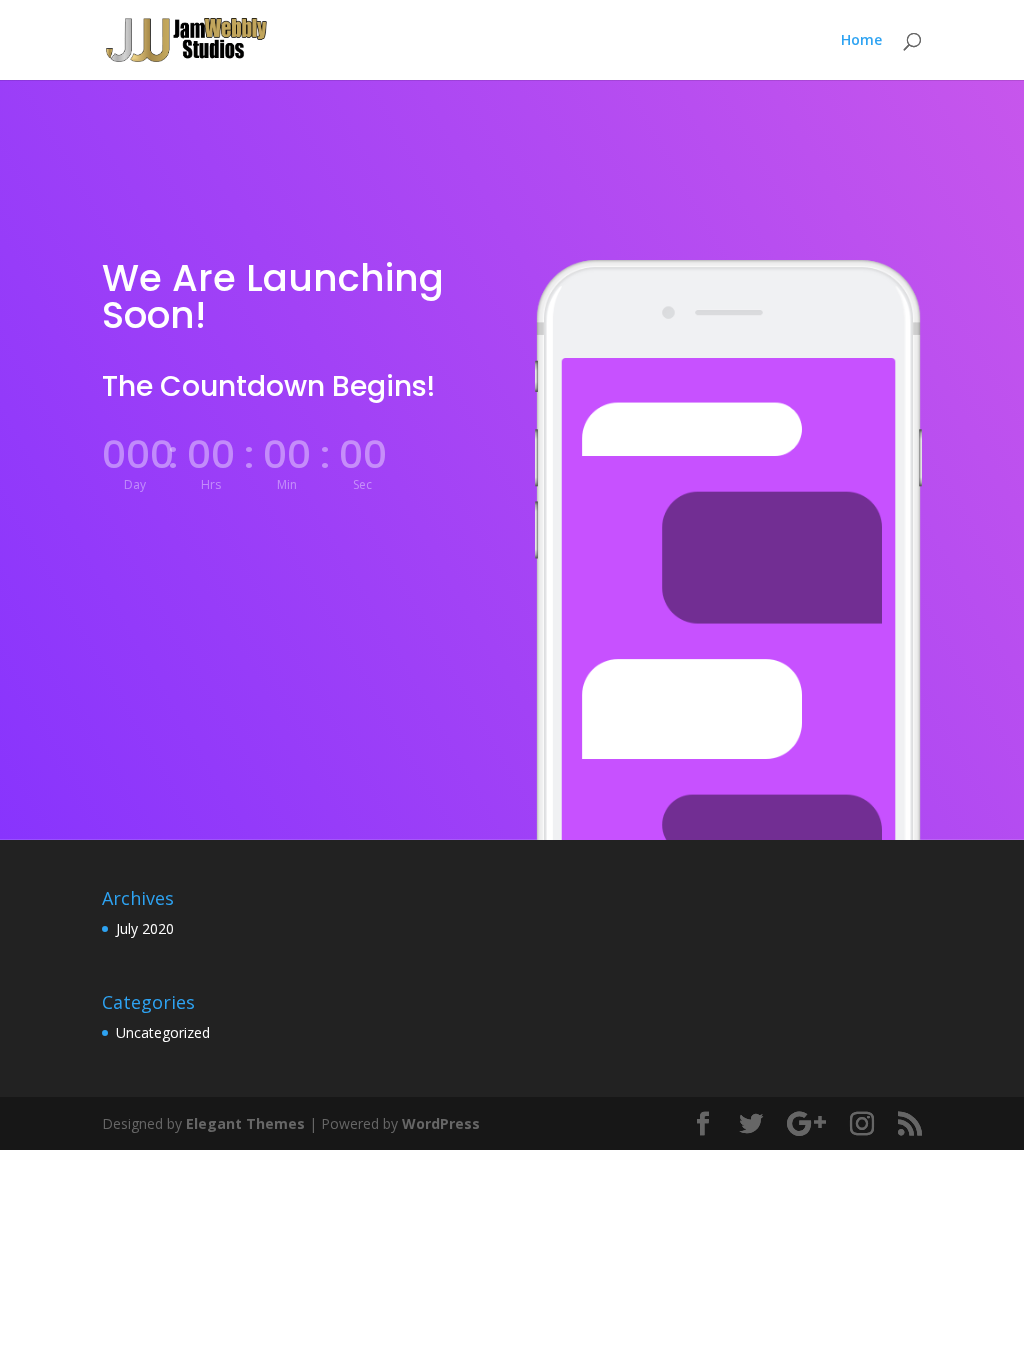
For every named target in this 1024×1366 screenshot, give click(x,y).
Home (861, 41)
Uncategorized (163, 1032)
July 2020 (145, 928)
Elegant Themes (245, 1123)
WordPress (441, 1123)
